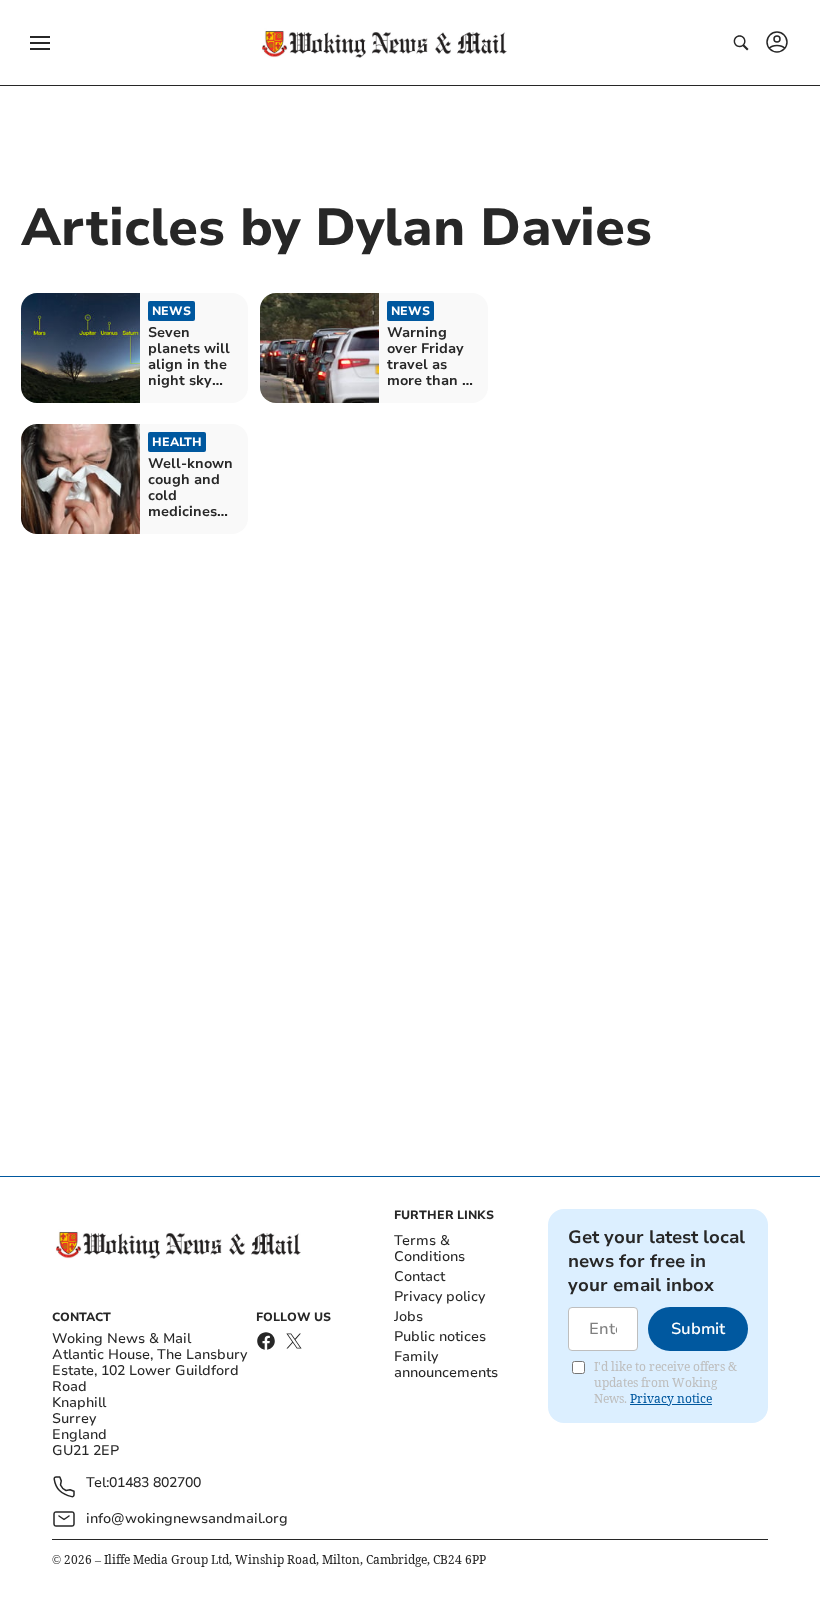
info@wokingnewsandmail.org (187, 1518)
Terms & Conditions (429, 1248)
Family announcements (446, 1364)
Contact (419, 1276)
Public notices (440, 1336)
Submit (698, 1329)
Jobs (408, 1316)
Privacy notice (671, 1398)
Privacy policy (439, 1296)
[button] (40, 43)
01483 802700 (155, 1483)
